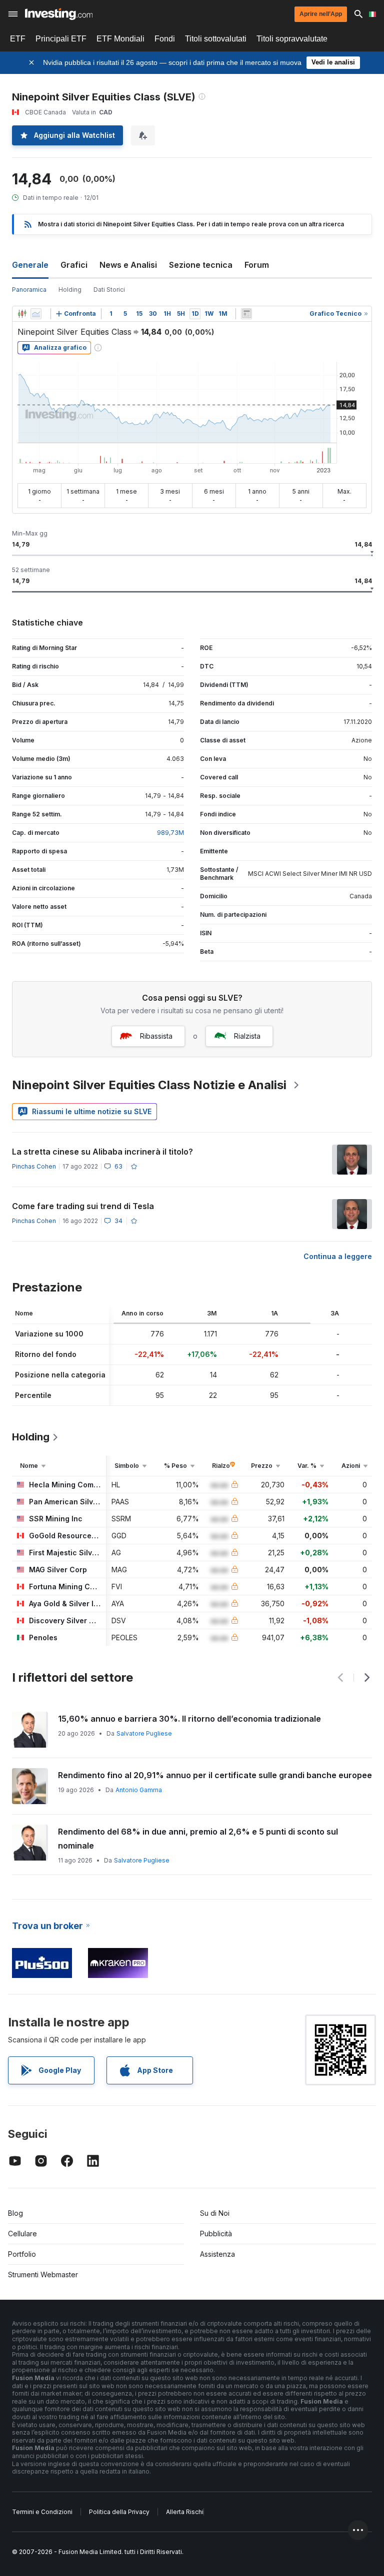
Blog (15, 2213)
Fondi (165, 39)
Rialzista (247, 1036)
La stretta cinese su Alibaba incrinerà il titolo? (102, 1152)
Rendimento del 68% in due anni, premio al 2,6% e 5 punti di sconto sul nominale (198, 1839)
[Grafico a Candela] (22, 314)
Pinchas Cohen (34, 1166)
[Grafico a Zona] (36, 314)
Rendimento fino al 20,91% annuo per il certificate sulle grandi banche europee (215, 1775)
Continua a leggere (338, 1256)
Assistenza (217, 2254)
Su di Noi (215, 2213)
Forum (257, 265)
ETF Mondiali (120, 39)
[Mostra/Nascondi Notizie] (246, 314)
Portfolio (22, 2254)
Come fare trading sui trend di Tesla (83, 1206)
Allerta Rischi (185, 2512)
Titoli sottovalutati (216, 39)
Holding (70, 290)
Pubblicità (216, 2234)
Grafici (74, 265)
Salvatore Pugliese (144, 1733)
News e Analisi (128, 265)
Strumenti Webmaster (43, 2274)
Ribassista (156, 1036)
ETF (18, 39)
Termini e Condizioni (42, 2512)
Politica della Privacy (119, 2512)
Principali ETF (61, 39)
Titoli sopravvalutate (292, 39)
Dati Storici (109, 290)
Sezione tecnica (201, 265)
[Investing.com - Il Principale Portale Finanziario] (59, 14)
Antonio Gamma (139, 1790)
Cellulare (22, 2234)
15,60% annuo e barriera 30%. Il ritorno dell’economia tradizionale (189, 1719)
